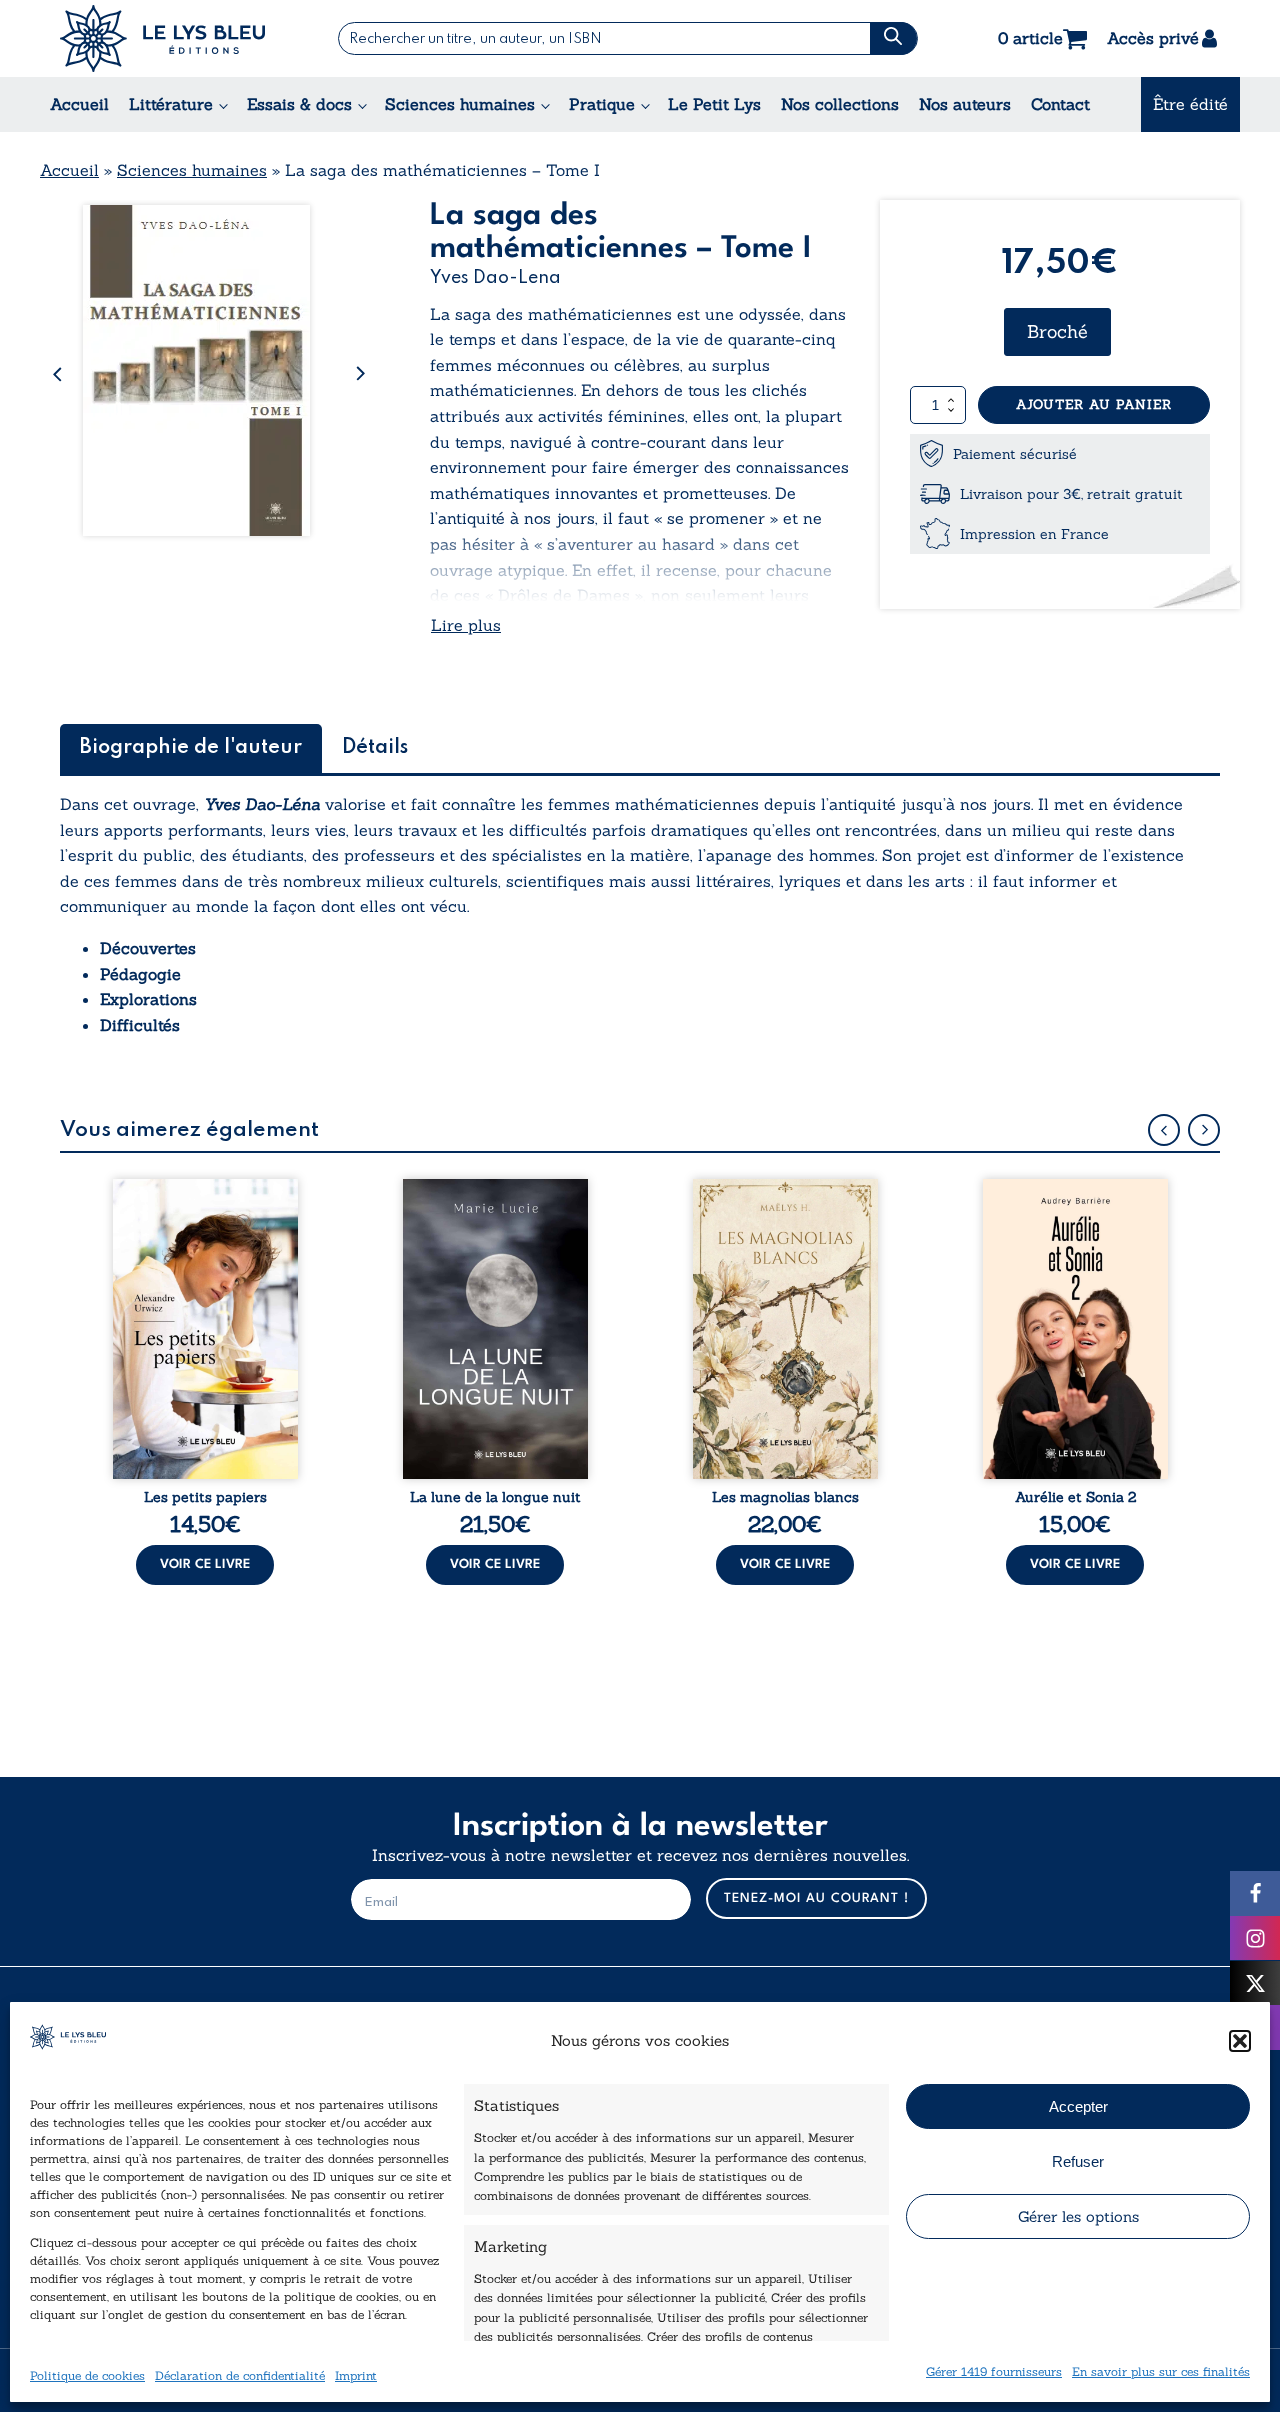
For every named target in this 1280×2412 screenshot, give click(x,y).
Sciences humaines (460, 104)
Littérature (171, 104)
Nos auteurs (965, 104)
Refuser (1078, 2161)
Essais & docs (299, 104)
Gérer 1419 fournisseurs (994, 2370)
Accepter (1078, 2106)
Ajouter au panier (1094, 404)
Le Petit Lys (714, 104)
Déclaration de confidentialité (240, 2374)
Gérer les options (1078, 2216)
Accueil (79, 104)
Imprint (356, 2374)
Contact (1060, 104)
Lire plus (466, 625)
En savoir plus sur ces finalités (1161, 2370)
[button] (1240, 2041)
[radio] (1057, 332)
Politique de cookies (87, 2374)
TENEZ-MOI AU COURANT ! (816, 1898)
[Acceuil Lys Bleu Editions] (162, 38)
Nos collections (840, 104)
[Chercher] (893, 38)
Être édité (1190, 104)
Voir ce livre (205, 1564)
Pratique (602, 104)
